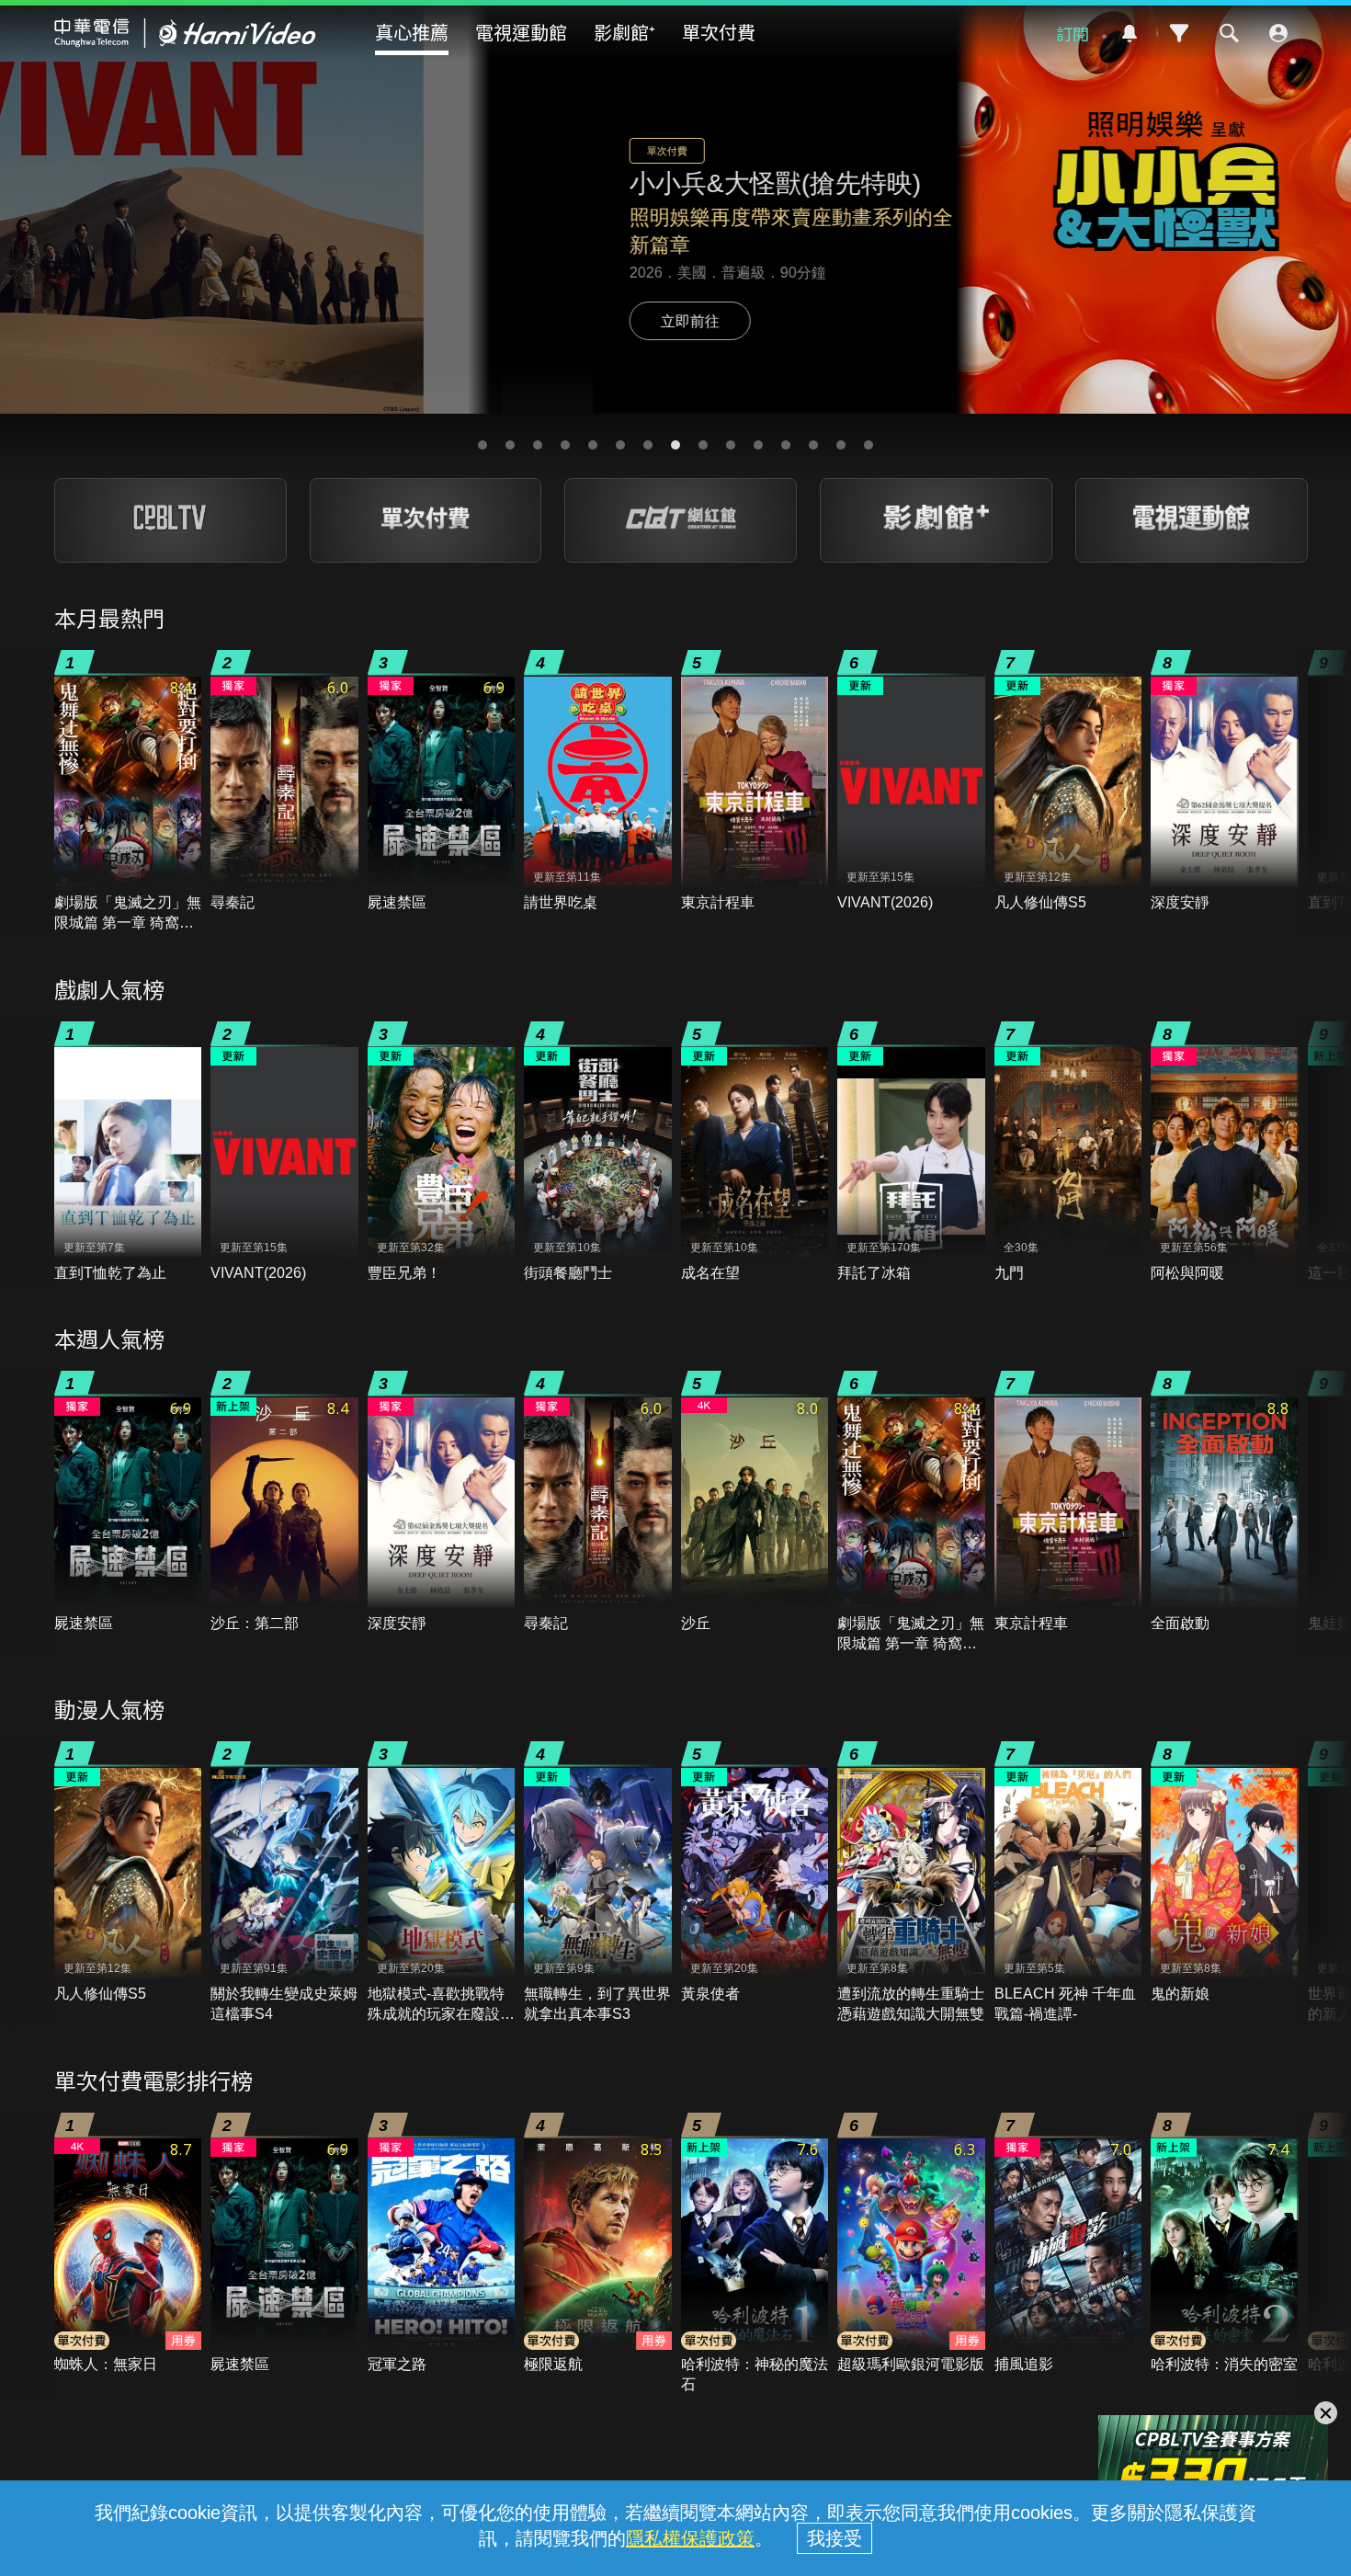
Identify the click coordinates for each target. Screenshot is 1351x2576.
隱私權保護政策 (690, 2538)
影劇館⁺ (624, 32)
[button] (482, 445)
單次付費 (719, 32)
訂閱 (1073, 33)
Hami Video (185, 33)
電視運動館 (521, 32)
